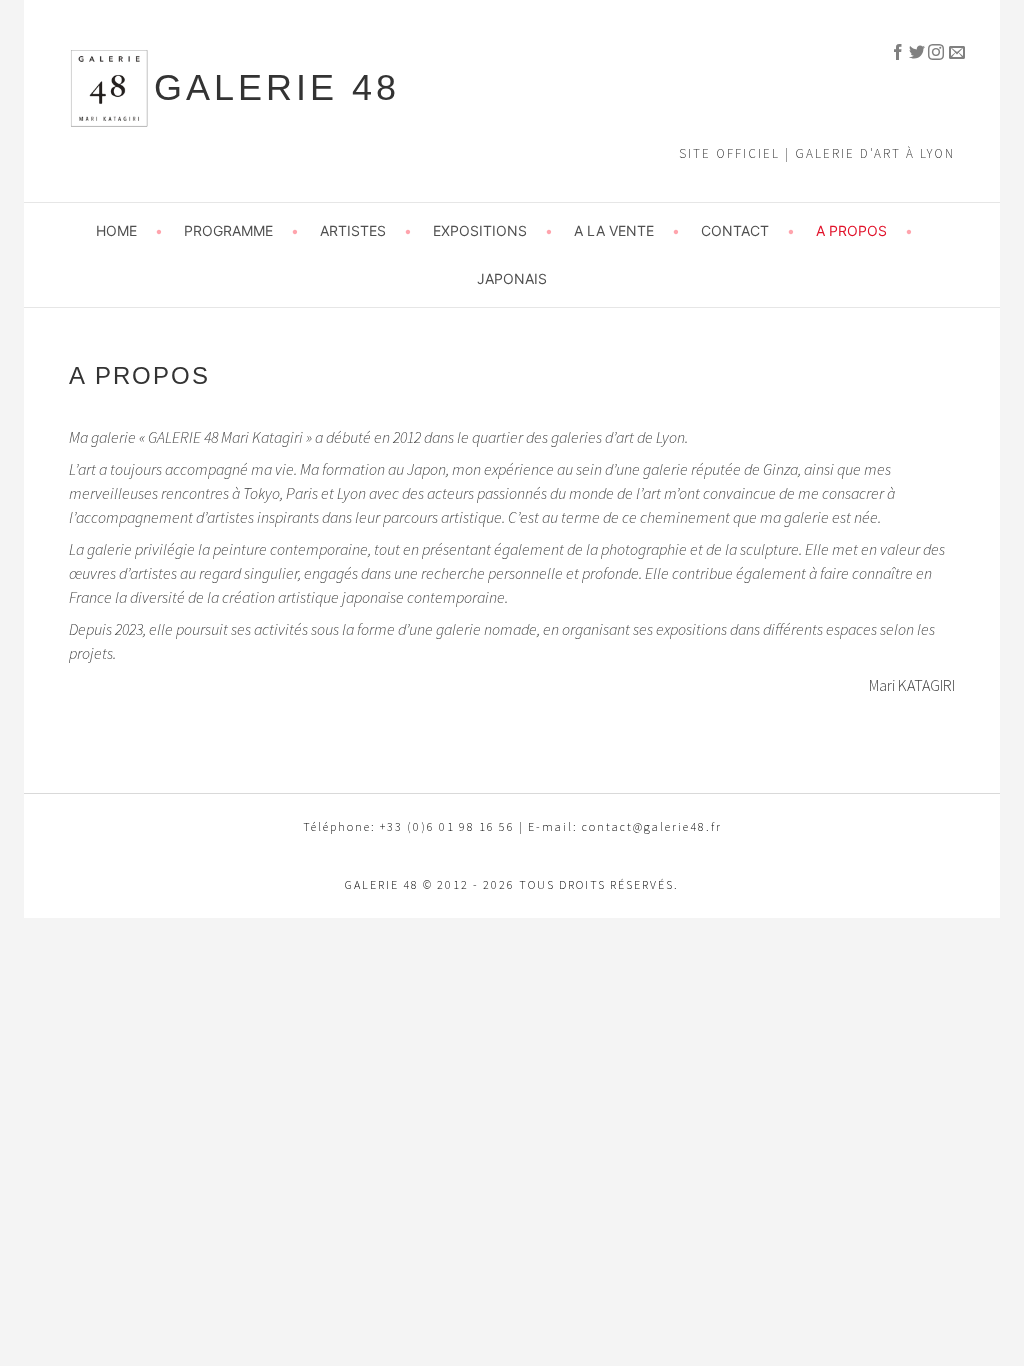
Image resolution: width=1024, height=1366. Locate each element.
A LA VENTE (614, 230)
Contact (735, 230)
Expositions (480, 230)
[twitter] (909, 50)
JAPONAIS (512, 278)
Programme (228, 230)
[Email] (947, 50)
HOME (116, 230)
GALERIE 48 (277, 87)
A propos (851, 230)
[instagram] (928, 50)
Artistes (353, 230)
